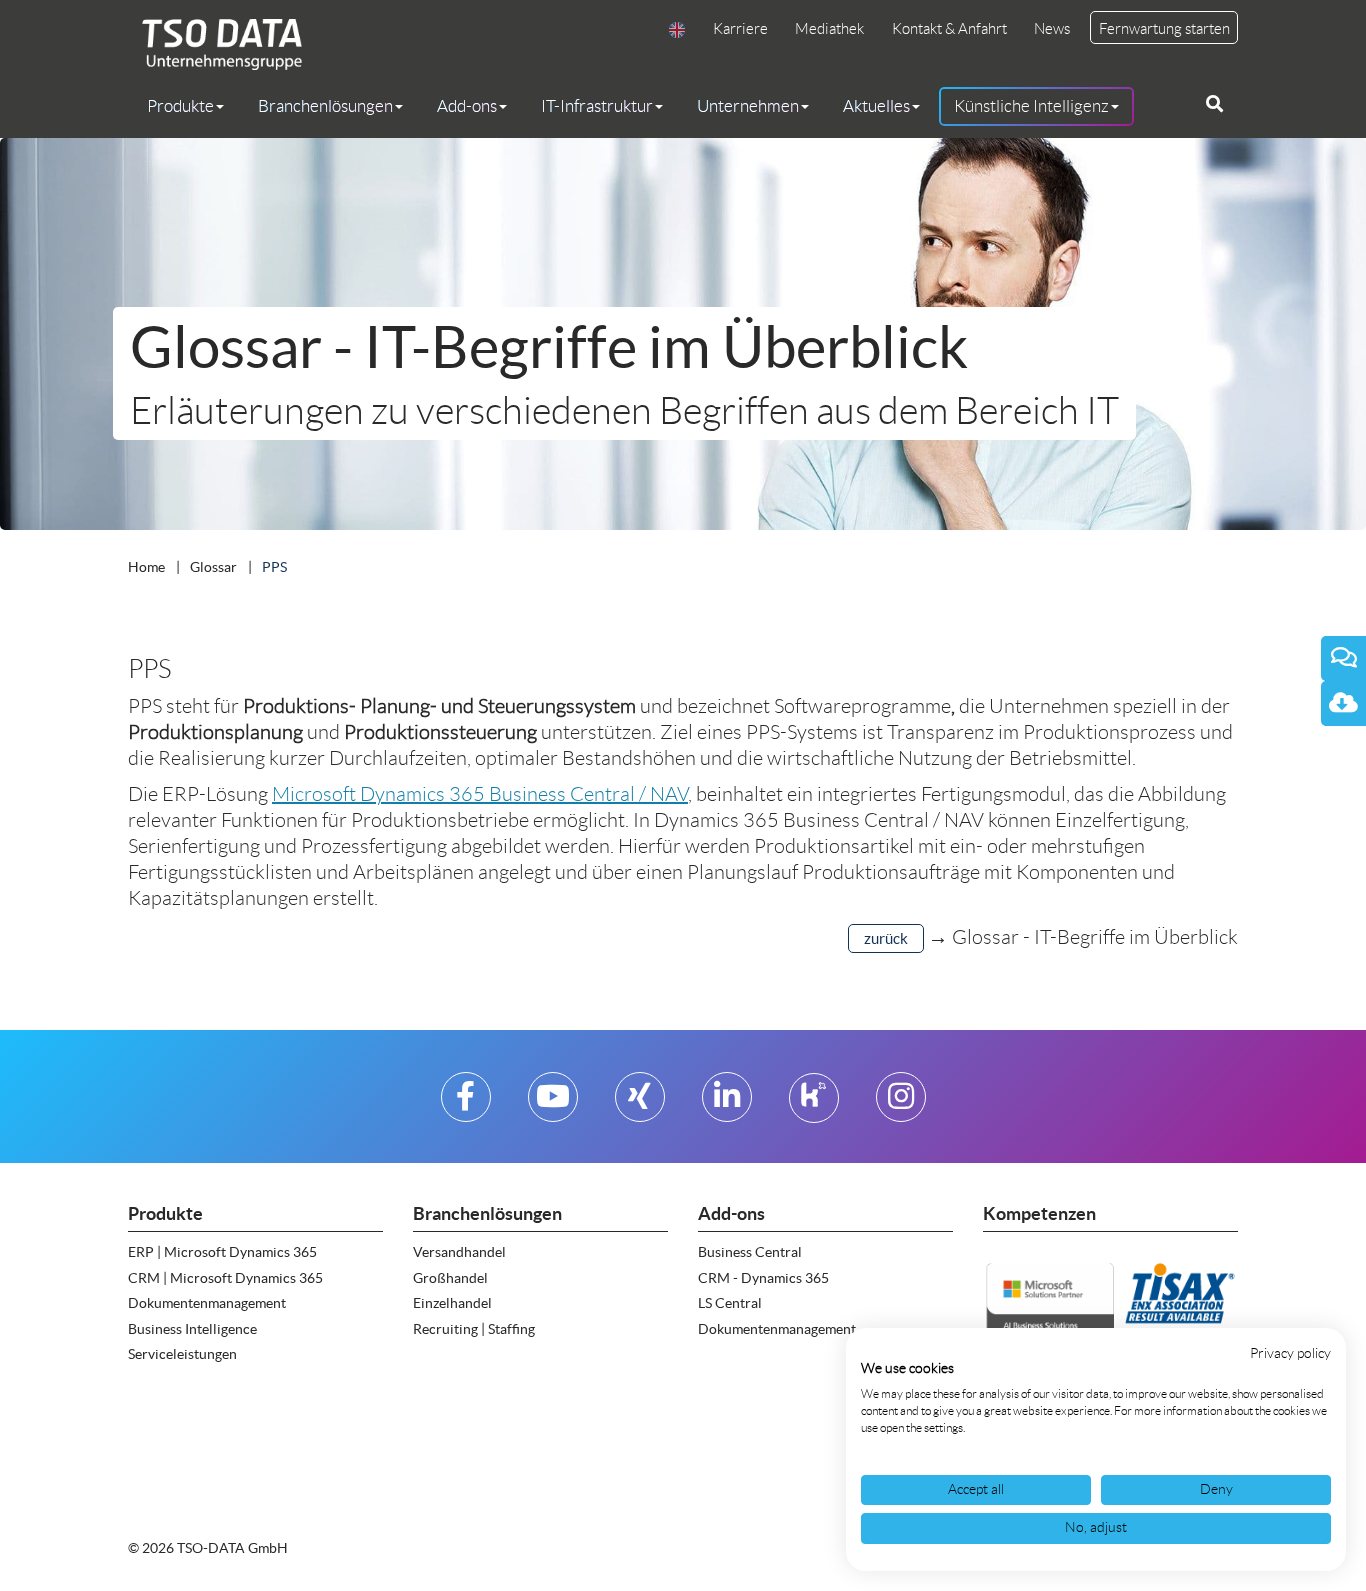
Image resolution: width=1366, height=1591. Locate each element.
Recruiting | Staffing (474, 1329)
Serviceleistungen (182, 1354)
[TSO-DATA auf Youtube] (553, 1104)
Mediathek (829, 29)
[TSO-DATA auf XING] (639, 1104)
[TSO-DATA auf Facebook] (465, 1104)
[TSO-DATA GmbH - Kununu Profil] (813, 1104)
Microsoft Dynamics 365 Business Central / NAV (480, 794)
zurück (886, 938)
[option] (683, 333)
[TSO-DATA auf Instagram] (901, 1104)
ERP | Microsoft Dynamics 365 (222, 1252)
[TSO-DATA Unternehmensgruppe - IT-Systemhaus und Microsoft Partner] (215, 43)
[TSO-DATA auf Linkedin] (727, 1104)
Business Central (750, 1252)
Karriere (740, 29)
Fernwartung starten (1164, 29)
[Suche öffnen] (1214, 104)
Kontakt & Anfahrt (949, 29)
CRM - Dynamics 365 (763, 1278)
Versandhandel (459, 1252)
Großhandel (450, 1278)
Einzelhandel (452, 1303)
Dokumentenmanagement (207, 1303)
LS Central (730, 1303)
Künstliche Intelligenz (1031, 106)
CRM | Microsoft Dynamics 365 (225, 1278)
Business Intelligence (192, 1329)
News (1052, 29)
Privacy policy (1290, 1353)
